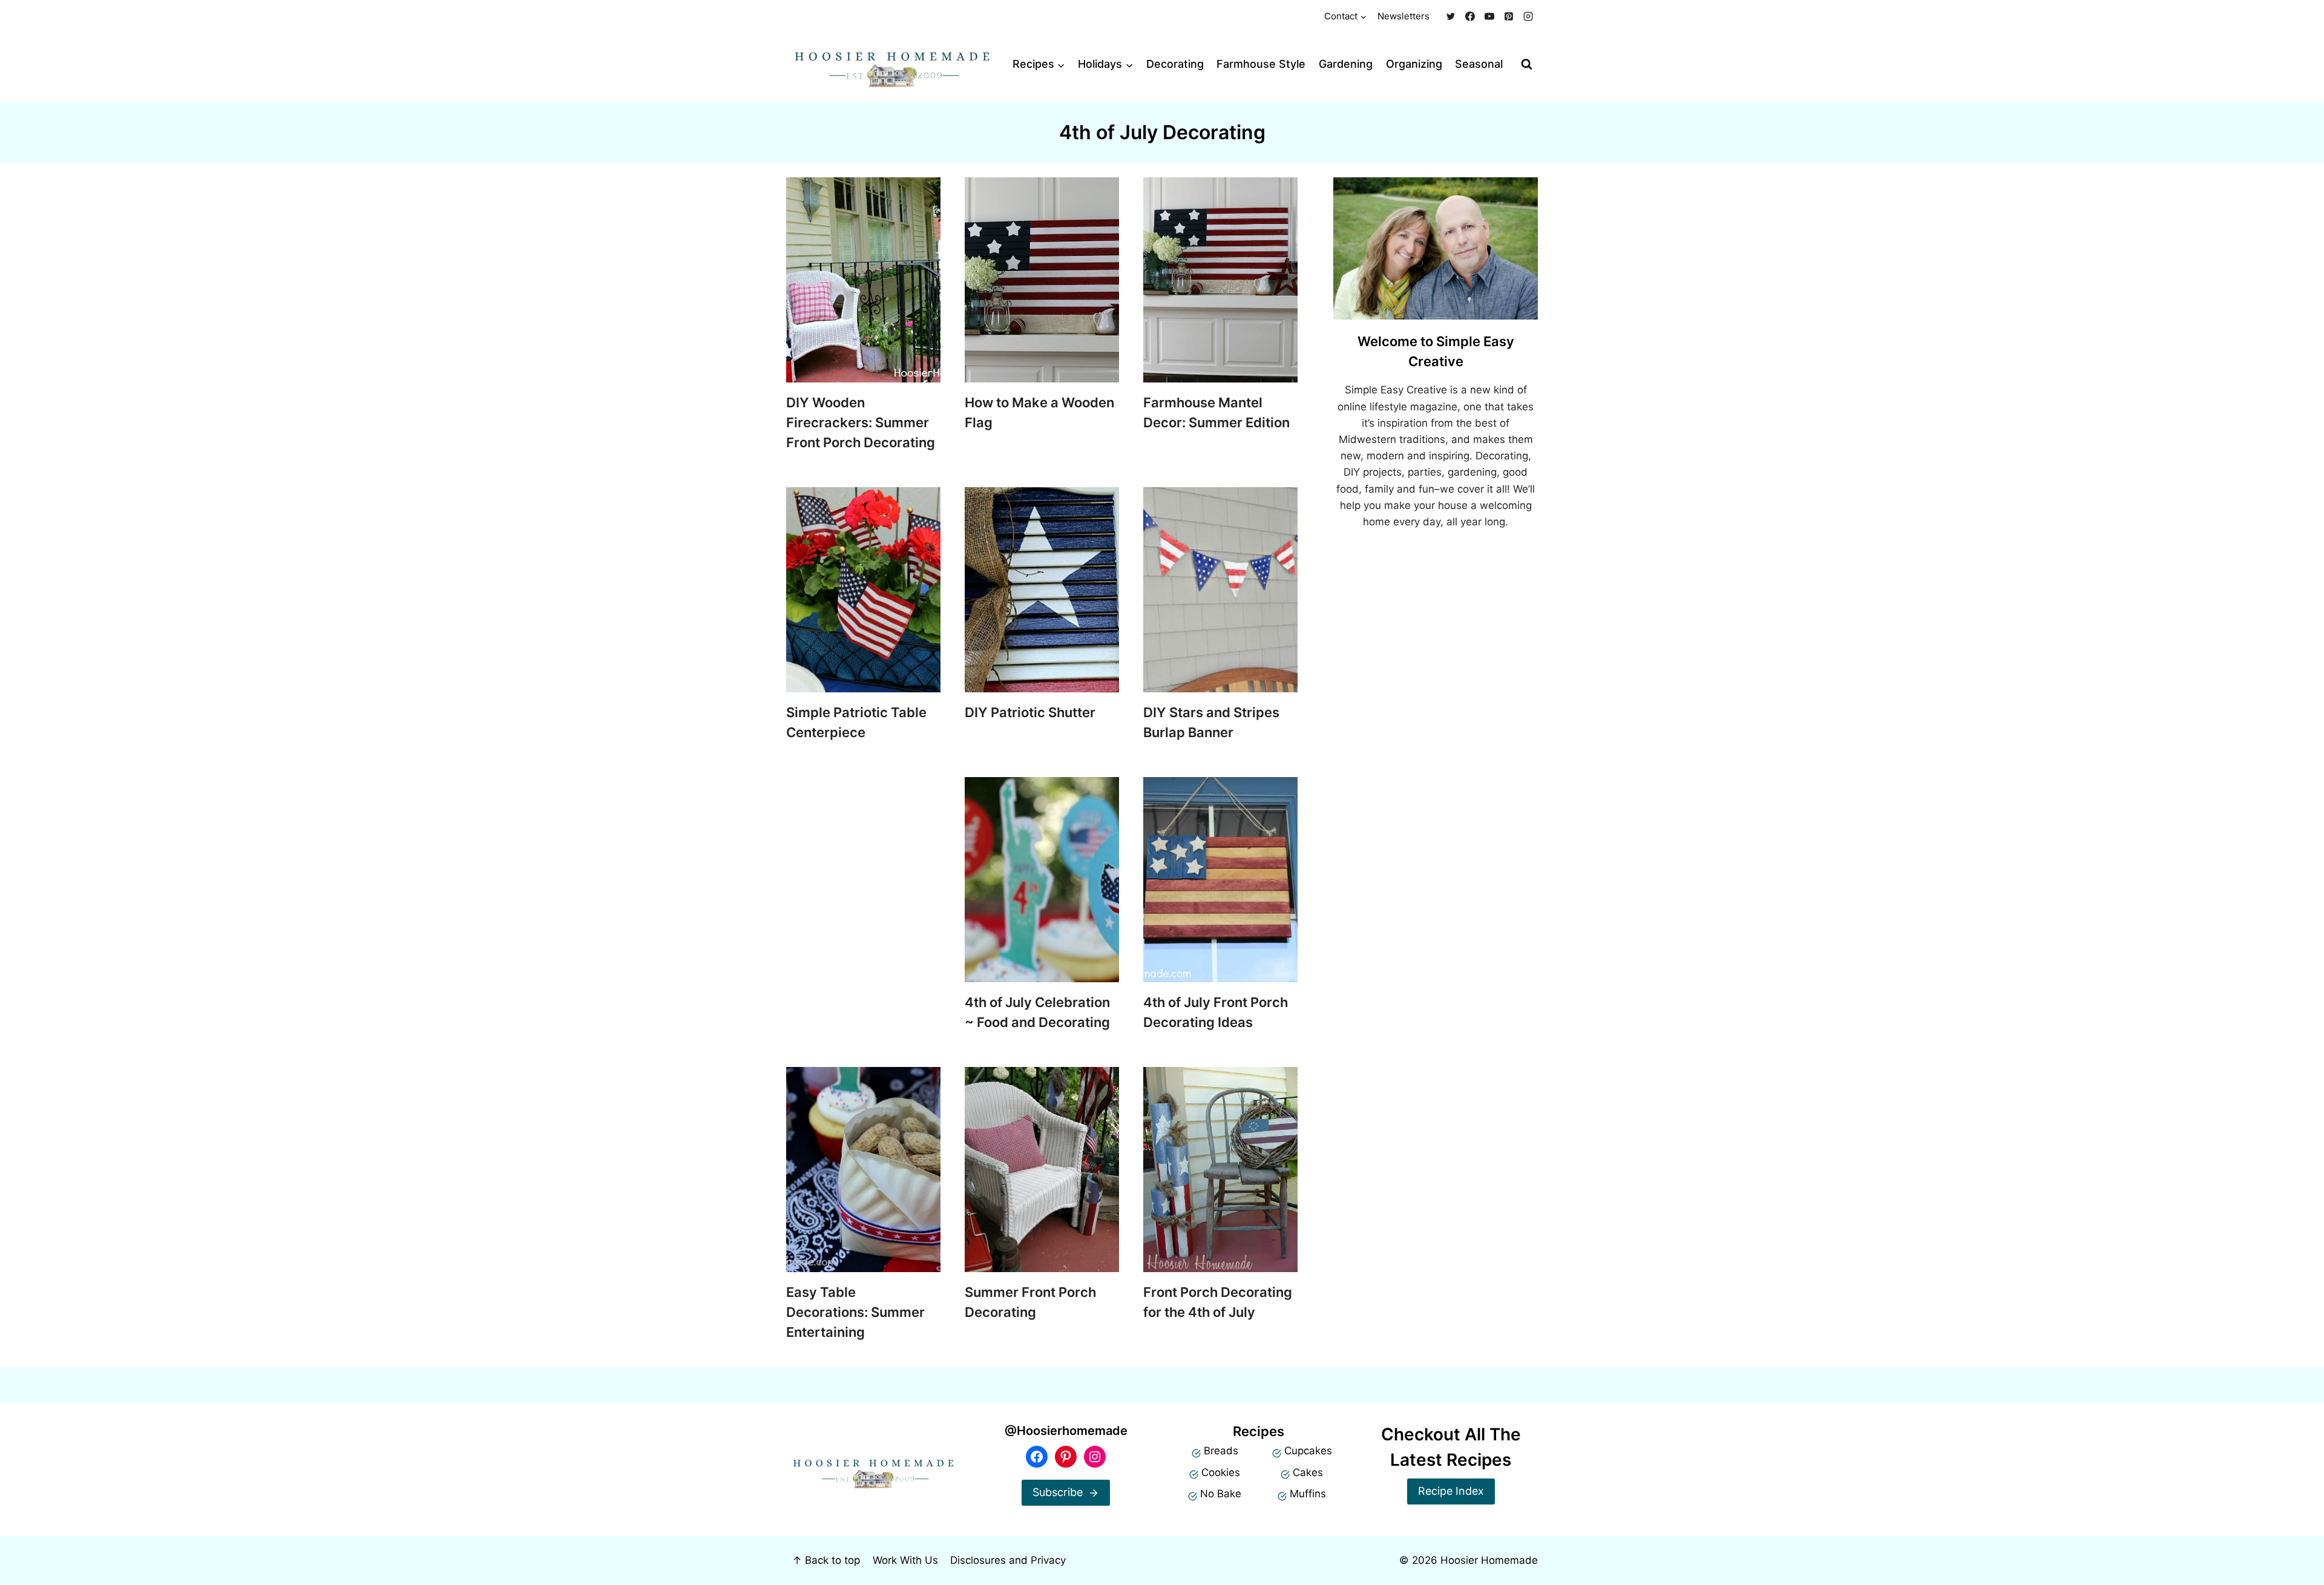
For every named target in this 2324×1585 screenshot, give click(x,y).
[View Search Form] (1527, 64)
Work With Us (905, 1560)
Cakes (1308, 1472)
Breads (1221, 1451)
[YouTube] (1489, 16)
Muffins (1308, 1494)
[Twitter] (1451, 16)
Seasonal (1479, 64)
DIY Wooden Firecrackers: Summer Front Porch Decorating (861, 422)
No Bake (1221, 1494)
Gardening (1346, 64)
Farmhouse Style (1261, 64)
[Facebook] (1470, 16)
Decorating (1175, 64)
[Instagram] (1528, 16)
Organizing (1414, 64)
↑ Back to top (826, 1560)
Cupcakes (1308, 1451)
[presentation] (863, 280)
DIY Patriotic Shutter (1030, 712)
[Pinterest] (1509, 16)
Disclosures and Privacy (1008, 1560)
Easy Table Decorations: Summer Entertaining (855, 1312)
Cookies (1221, 1472)
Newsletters (1403, 16)
